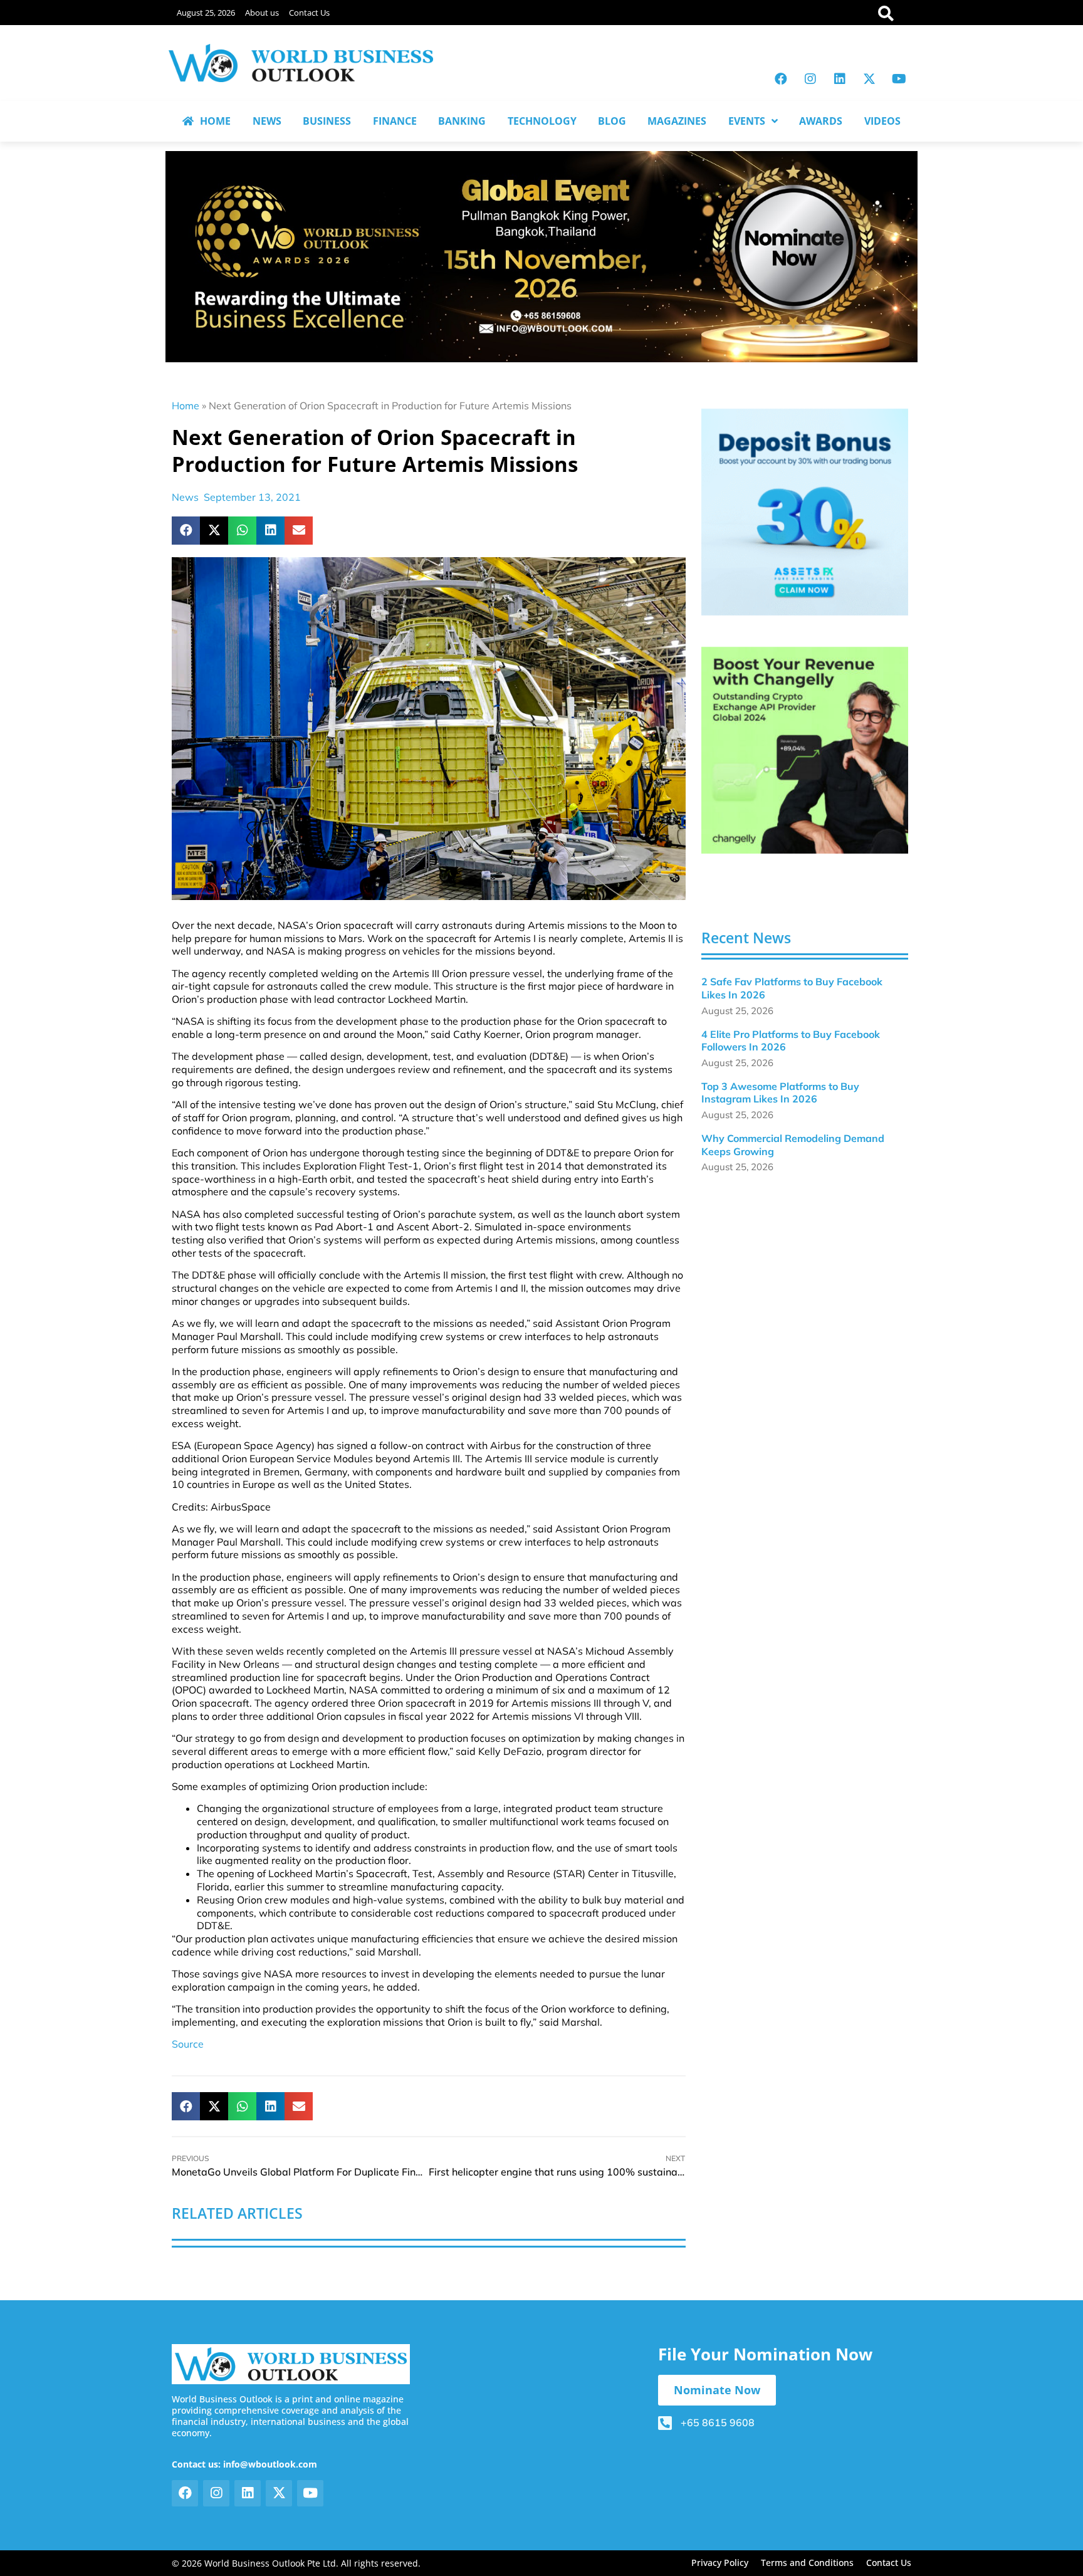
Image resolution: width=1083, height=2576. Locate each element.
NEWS (267, 121)
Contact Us (309, 13)
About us (262, 13)
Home (186, 406)
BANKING (462, 121)
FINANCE (395, 121)
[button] (186, 531)
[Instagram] (810, 79)
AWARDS (821, 121)
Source (188, 2044)
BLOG (612, 121)
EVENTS (747, 121)
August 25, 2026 (206, 13)
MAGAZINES (677, 121)
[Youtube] (899, 79)
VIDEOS (882, 121)
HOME (215, 121)
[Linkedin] (840, 79)
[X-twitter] (869, 79)
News (185, 497)
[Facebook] (781, 79)
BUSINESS (327, 121)
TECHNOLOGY (542, 121)
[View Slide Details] (805, 512)
